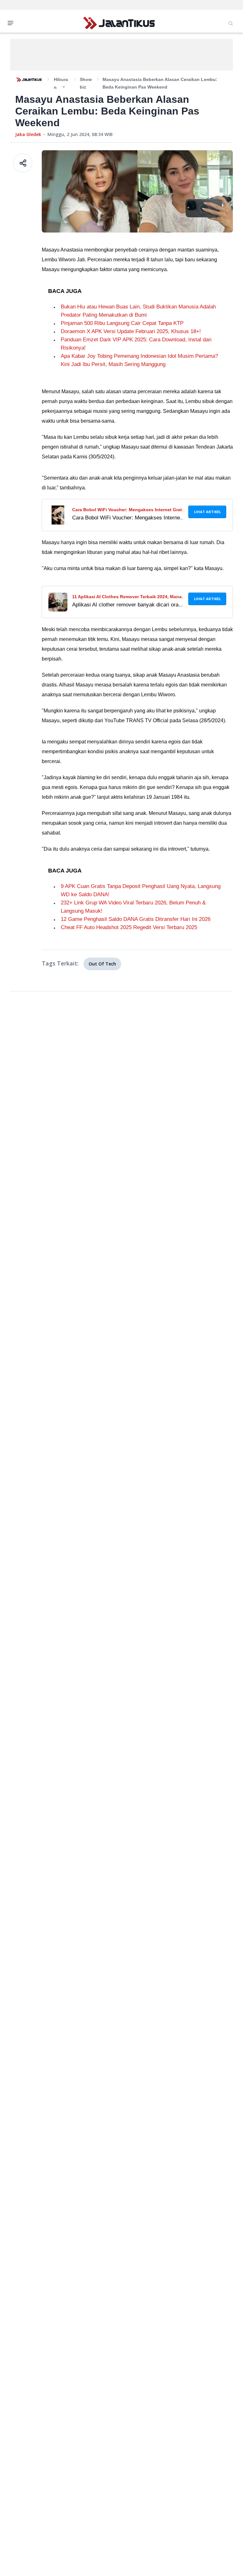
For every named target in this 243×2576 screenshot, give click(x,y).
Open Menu (12, 22)
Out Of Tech (102, 964)
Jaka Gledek (28, 134)
